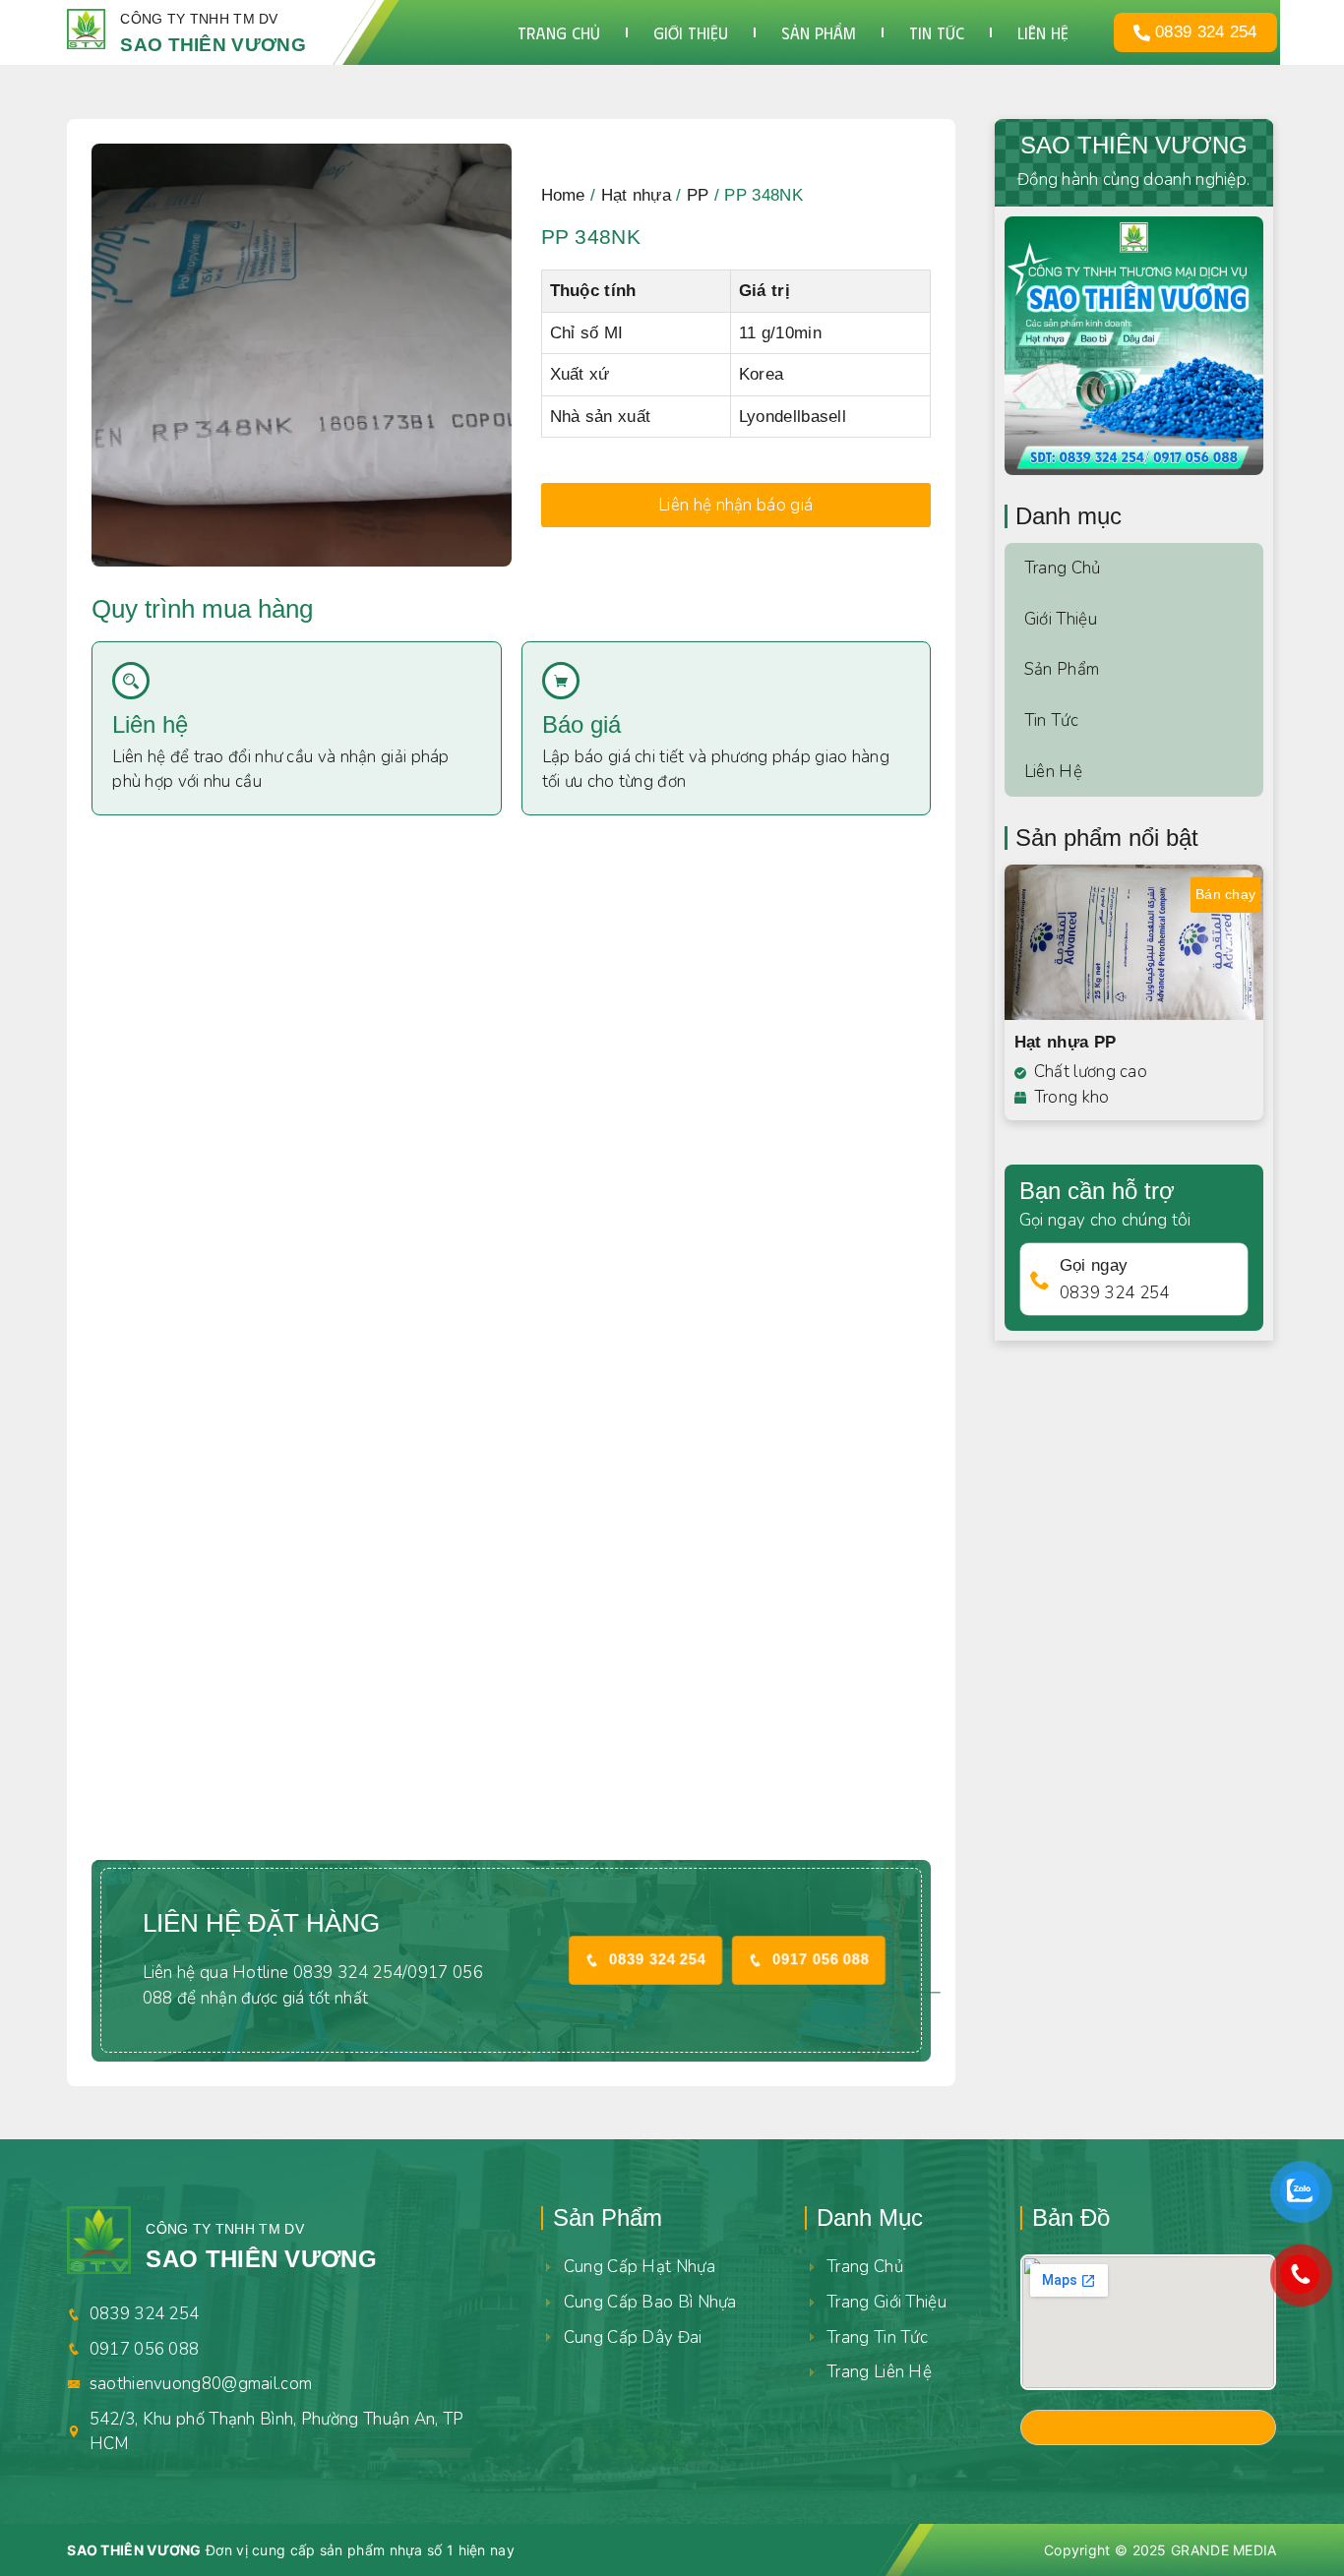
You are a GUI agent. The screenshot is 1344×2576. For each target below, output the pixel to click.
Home (563, 195)
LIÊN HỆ (1043, 32)
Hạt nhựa (636, 195)
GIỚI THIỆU (691, 32)
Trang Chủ (1063, 568)
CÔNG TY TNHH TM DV (199, 19)
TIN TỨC (937, 32)
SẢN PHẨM (819, 32)
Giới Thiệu (1061, 619)
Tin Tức (1051, 720)
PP (698, 195)
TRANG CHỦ (559, 32)
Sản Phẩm (1062, 669)
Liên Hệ (1053, 772)
